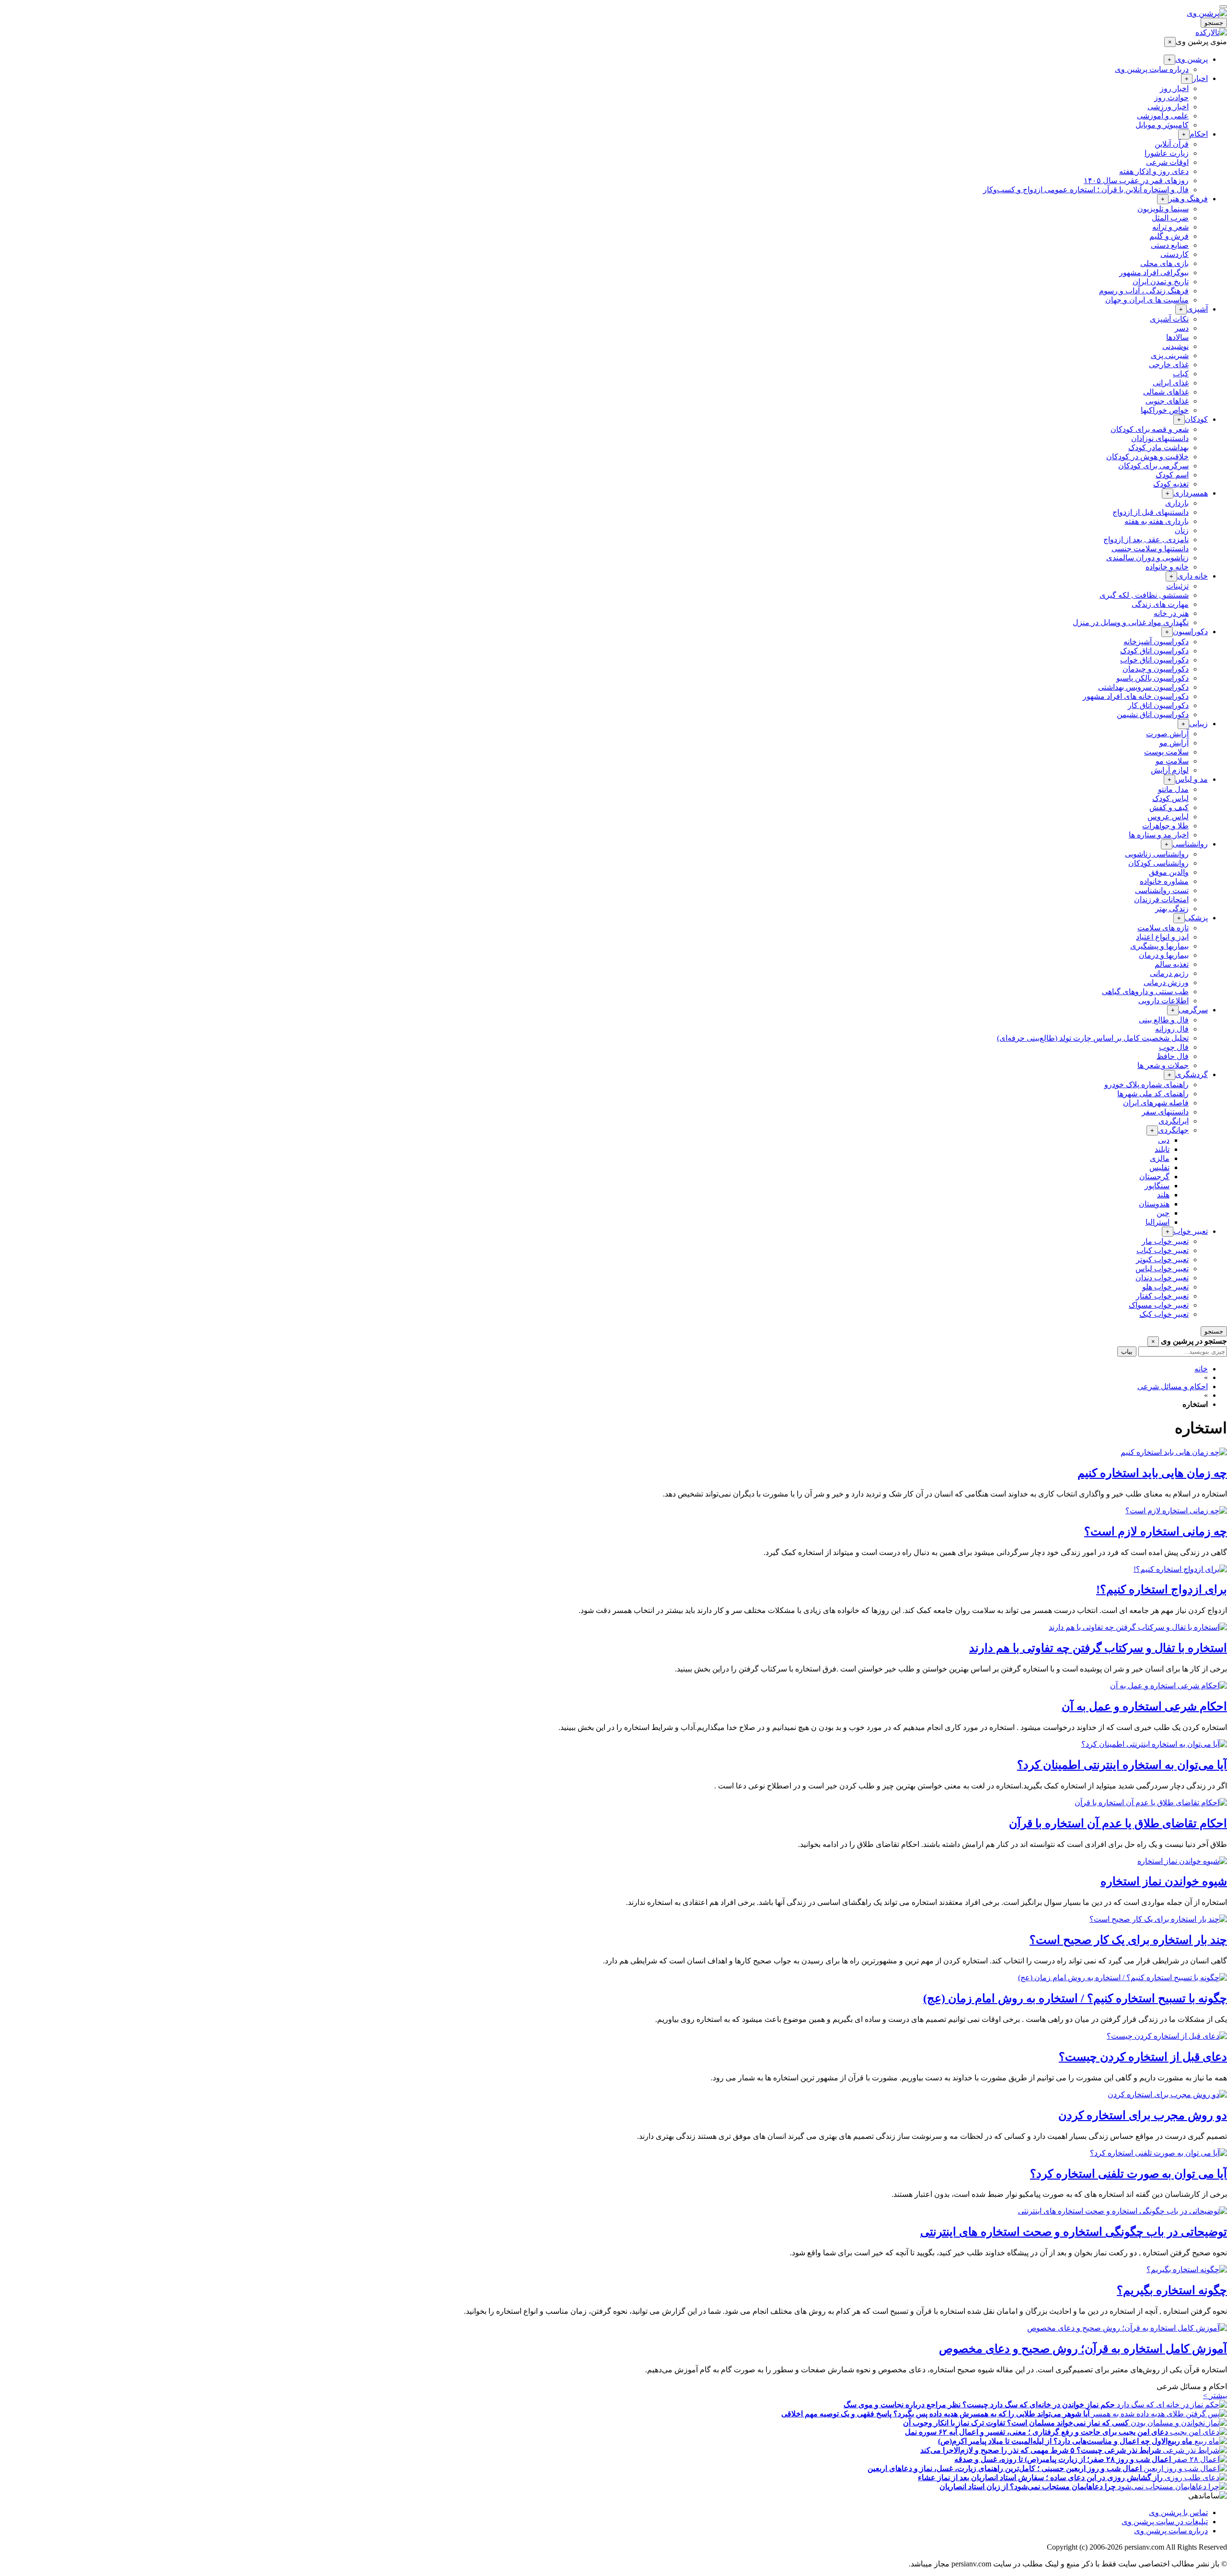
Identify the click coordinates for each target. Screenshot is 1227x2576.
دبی (1164, 1140)
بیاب (1127, 1352)
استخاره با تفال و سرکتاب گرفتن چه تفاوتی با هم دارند (1098, 1648)
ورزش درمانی (1166, 982)
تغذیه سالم (1172, 964)
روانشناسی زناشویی (1157, 854)
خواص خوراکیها (1165, 410)
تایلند (1162, 1149)
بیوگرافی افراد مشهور (1154, 273)
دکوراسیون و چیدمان (1156, 669)
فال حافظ (1173, 1056)
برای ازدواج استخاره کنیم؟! (1162, 1590)
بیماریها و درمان (1164, 955)
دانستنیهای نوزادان (1160, 438)
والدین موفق (1169, 872)
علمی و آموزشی (1163, 116)
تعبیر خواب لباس (1162, 1269)
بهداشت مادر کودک (1158, 447)
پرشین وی (1192, 59)
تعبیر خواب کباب (1163, 1250)
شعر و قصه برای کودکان (1150, 429)
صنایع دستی (1170, 245)
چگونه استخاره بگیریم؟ (1172, 2290)
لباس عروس (1168, 817)
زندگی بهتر (1172, 909)
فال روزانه (1172, 1029)
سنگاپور (1157, 1186)
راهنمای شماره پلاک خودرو (1146, 1085)
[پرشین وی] (1207, 13)
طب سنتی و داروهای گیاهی (1145, 992)
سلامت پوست (1166, 752)
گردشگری (1192, 1074)
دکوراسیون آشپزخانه (1156, 642)
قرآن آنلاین (1172, 144)
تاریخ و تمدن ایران (1161, 282)
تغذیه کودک (1171, 484)
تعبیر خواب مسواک (1159, 1305)
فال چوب (1174, 1047)
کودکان (1196, 419)
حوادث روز (1171, 98)
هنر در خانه (1171, 613)
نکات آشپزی (1169, 319)
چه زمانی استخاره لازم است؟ (1156, 1532)
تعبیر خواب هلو (1165, 1287)
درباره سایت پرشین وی (1152, 69)
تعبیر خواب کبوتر (1162, 1259)
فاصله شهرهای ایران (1156, 1103)
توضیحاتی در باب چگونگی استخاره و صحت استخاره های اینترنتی (1074, 2232)
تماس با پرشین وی (1178, 2512)
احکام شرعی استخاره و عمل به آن (1144, 1706)
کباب (1181, 374)
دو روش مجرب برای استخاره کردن (1143, 2115)
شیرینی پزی (1170, 355)
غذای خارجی (1169, 365)
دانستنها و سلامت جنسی (1150, 549)
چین (1163, 1213)
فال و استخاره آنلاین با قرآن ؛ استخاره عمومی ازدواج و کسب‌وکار (1086, 190)
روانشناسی (1190, 844)
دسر (1182, 328)
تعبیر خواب (1191, 1231)
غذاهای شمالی (1166, 392)
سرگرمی (1193, 1010)
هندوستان (1154, 1204)
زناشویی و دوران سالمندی (1147, 558)
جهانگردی (1173, 1130)
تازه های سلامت (1163, 928)
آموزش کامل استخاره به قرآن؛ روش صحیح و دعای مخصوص (1083, 2349)
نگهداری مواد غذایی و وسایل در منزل (1131, 622)
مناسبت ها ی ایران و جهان (1147, 300)
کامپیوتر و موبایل (1162, 125)
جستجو (1214, 23)
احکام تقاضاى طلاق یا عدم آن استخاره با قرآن (1118, 1823)
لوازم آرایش (1170, 770)
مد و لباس (1192, 779)
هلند (1163, 1195)
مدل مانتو (1173, 789)
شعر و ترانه (1170, 227)
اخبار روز (1174, 88)
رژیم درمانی (1169, 973)
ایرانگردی (1174, 1121)
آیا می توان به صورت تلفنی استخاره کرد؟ (1129, 2174)
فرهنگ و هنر (1188, 199)
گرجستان (1154, 1177)
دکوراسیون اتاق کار (1158, 705)
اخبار (1200, 78)
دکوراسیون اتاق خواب (1154, 660)
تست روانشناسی (1162, 890)
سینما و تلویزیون (1163, 209)
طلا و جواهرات (1165, 826)
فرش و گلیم (1169, 236)
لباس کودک (1170, 798)
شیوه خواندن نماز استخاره (1164, 1881)
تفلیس (1159, 1167)
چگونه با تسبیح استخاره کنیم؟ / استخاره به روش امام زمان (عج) (1075, 1998)
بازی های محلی (1164, 263)
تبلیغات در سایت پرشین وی (1165, 2522)
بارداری (1177, 503)
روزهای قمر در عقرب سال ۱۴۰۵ (1136, 180)
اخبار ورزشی (1168, 107)
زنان (1182, 530)
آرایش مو (1174, 743)
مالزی (1160, 1158)
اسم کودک (1172, 475)
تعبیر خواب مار (1165, 1241)
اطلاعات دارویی (1163, 1001)
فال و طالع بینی (1164, 1020)
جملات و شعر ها (1163, 1065)
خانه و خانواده (1167, 567)
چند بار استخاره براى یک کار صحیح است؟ (1128, 1940)
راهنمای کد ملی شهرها (1153, 1094)
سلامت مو (1172, 761)
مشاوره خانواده (1164, 881)
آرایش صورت (1167, 734)
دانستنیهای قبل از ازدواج (1151, 512)
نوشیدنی (1175, 346)
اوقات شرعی (1167, 162)
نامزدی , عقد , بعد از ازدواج (1146, 540)
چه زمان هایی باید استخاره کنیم (1152, 1473)
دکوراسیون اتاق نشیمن (1153, 714)
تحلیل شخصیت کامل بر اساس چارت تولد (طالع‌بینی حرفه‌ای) (1093, 1038)
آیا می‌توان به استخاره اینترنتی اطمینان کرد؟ (1122, 1765)
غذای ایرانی (1171, 383)
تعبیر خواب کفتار (1162, 1296)
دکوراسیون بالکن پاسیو (1152, 678)
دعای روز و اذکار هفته (1154, 171)
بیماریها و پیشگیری (1159, 946)
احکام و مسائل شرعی (1173, 1387)
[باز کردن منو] (1223, 7)
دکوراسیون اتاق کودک (1154, 651)
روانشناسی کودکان (1158, 863)
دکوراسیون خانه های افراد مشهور (1136, 696)
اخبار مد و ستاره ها (1159, 835)
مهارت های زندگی (1160, 604)
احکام (1199, 134)
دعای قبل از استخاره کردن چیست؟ (1143, 2057)
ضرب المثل (1170, 218)
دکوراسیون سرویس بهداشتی (1143, 687)
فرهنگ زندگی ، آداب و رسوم (1144, 291)
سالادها (1177, 337)
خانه (1201, 1369)
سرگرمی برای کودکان (1153, 466)
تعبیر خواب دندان (1162, 1278)
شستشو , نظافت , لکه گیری (1144, 595)
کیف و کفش (1169, 807)
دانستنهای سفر (1165, 1112)
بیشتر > (1215, 2396)
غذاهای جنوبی (1167, 401)
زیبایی (1198, 724)
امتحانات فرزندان (1161, 899)
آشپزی (1197, 309)
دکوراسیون (1190, 632)
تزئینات (1177, 586)
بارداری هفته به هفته (1157, 521)
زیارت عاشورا (1167, 153)
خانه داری (1192, 576)
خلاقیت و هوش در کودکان (1147, 457)
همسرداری (1191, 493)
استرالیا (1158, 1222)
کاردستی (1175, 254)
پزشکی (1196, 918)
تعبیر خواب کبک (1164, 1314)
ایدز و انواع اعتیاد (1162, 937)
